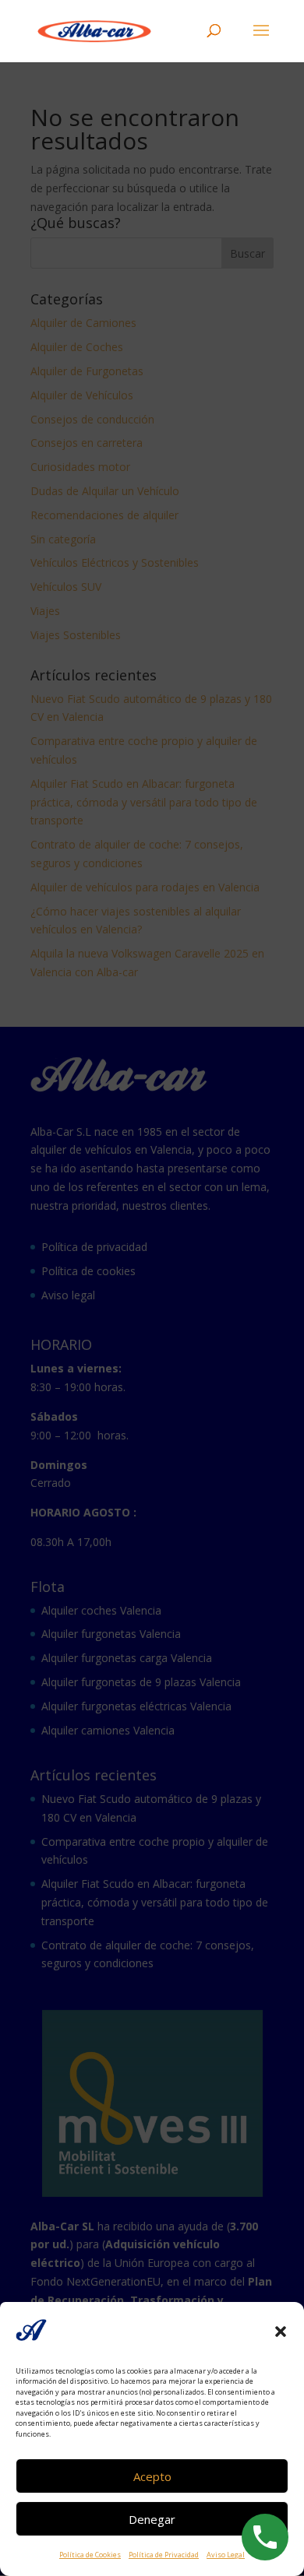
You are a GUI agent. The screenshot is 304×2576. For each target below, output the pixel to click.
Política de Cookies (90, 2555)
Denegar (152, 2519)
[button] (281, 2332)
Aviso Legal (226, 2555)
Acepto (152, 2476)
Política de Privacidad (164, 2555)
